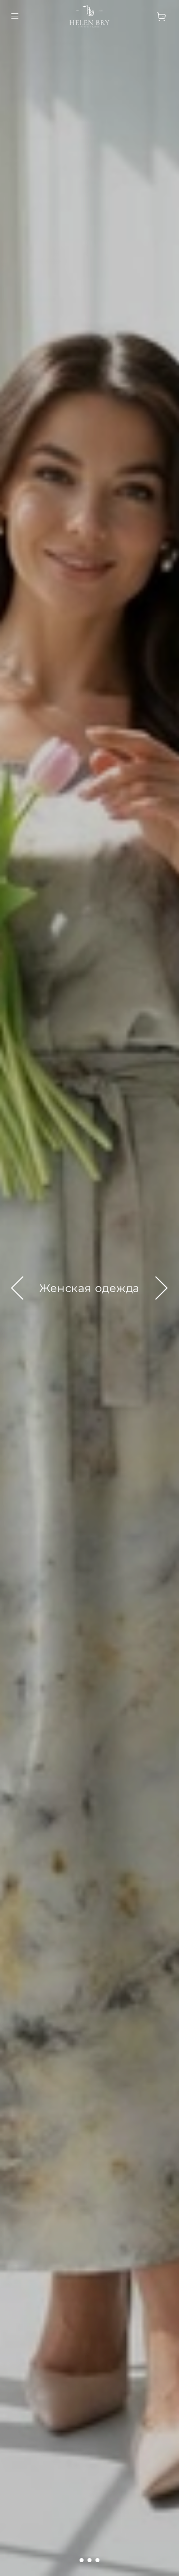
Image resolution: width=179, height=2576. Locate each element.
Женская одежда (89, 1288)
